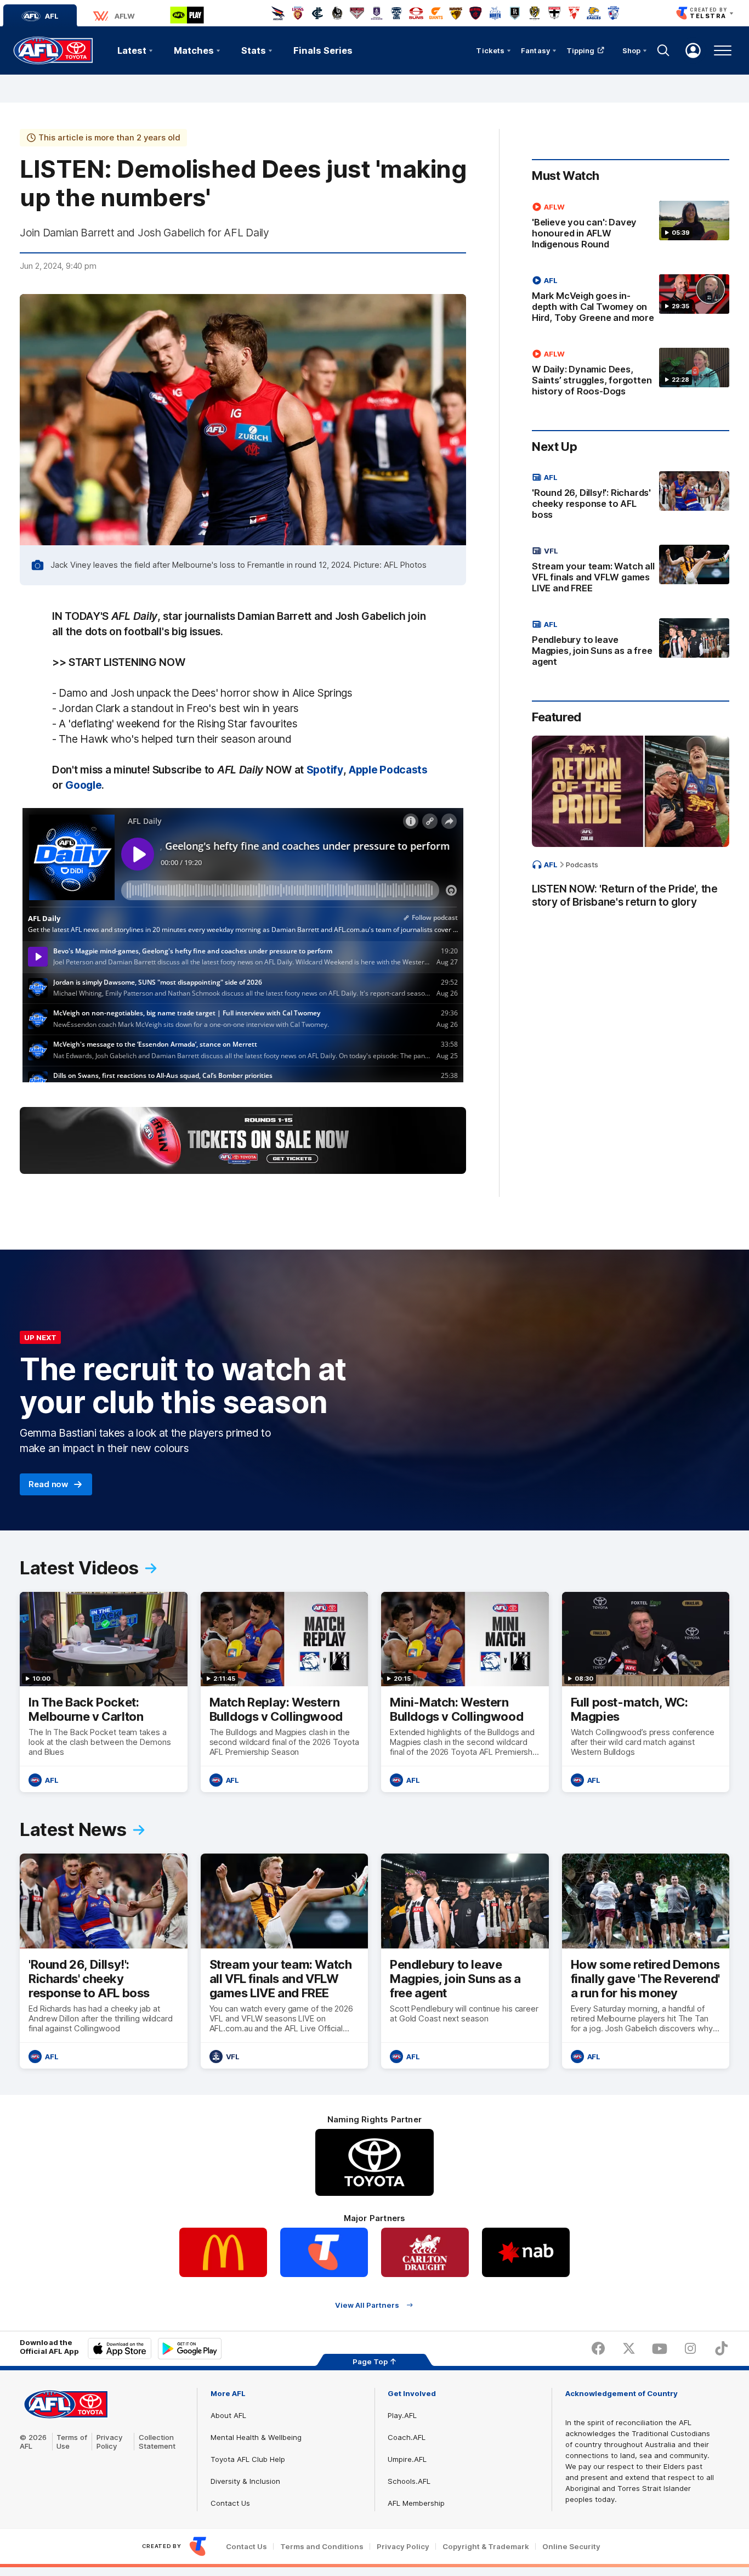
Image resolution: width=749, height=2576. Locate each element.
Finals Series (323, 50)
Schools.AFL (409, 2481)
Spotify (325, 770)
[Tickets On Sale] (243, 1140)
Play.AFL (402, 2415)
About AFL (228, 2415)
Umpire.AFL (407, 2459)
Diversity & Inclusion (245, 2481)
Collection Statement (157, 2442)
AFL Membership (416, 2503)
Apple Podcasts (388, 770)
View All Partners (367, 2305)
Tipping (581, 50)
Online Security (571, 2547)
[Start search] (663, 50)
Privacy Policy (110, 2442)
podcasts (582, 865)
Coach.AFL (407, 2437)
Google (83, 785)
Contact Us (230, 2503)
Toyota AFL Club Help (248, 2459)
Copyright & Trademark (486, 2547)
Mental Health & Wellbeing (256, 2437)
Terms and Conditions (322, 2547)
